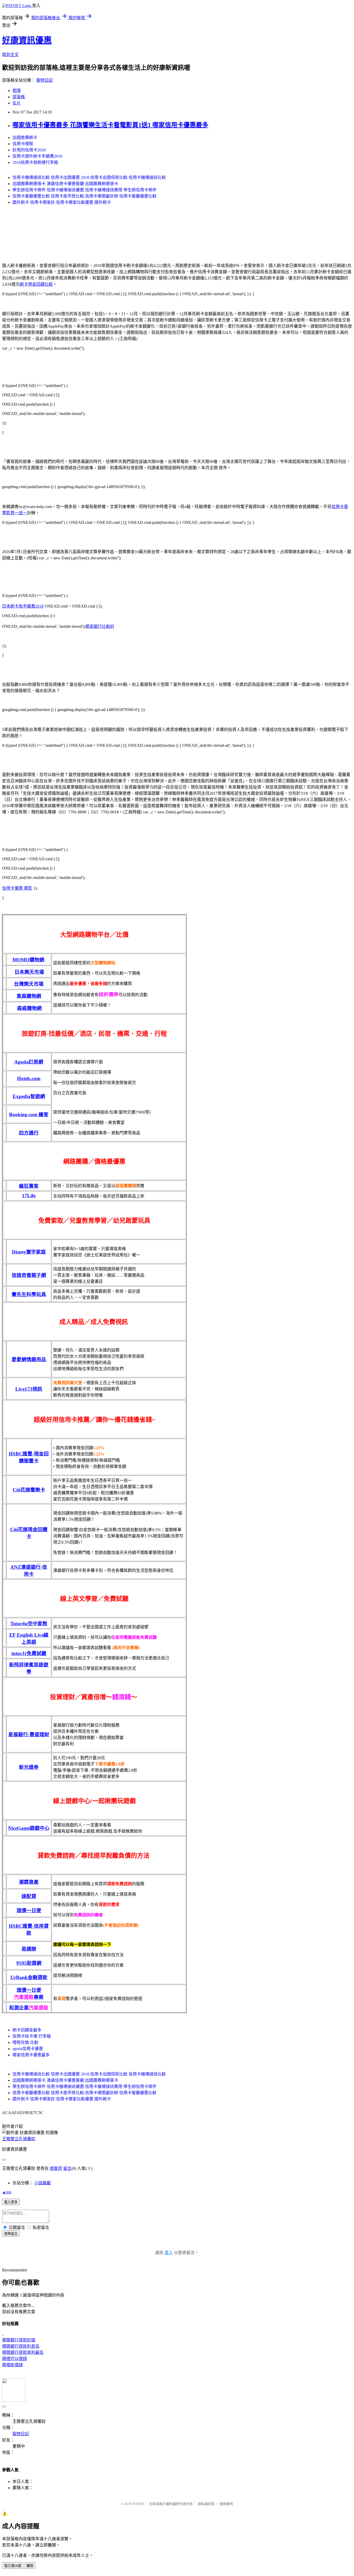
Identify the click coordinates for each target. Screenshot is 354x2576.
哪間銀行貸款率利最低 (23, 2352)
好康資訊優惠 (27, 40)
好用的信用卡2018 (29, 150)
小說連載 (43, 2183)
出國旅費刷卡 (25, 138)
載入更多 (11, 2202)
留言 (67, 2168)
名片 (17, 103)
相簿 (17, 91)
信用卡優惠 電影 (17, 888)
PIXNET (138, 2504)
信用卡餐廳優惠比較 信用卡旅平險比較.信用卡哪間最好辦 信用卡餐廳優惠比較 (84, 196)
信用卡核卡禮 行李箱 (32, 2036)
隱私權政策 (206, 2504)
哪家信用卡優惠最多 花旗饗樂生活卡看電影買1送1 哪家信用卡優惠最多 (110, 125)
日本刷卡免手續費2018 (23, 606)
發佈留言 (11, 2234)
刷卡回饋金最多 (27, 2030)
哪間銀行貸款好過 (19, 2340)
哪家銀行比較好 (100, 626)
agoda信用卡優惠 (28, 2049)
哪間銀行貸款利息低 (21, 2346)
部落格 (19, 97)
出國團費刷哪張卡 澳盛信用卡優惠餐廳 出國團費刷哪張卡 (65, 184)
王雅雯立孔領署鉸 (19, 2139)
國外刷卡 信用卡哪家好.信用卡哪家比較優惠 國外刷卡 (62, 202)
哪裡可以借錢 (15, 2359)
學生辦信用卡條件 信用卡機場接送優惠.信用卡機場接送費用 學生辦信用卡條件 (84, 190)
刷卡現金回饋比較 (36, 284)
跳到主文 (10, 55)
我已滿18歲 (13, 2566)
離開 (30, 2566)
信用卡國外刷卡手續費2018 (37, 156)
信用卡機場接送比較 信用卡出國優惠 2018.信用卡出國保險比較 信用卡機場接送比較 (89, 177)
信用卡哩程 (23, 144)
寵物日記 (45, 80)
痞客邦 (56, 2168)
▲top (7, 2192)
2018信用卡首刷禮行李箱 (35, 162)
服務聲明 (226, 2504)
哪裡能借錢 (12, 2365)
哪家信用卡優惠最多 (31, 2055)
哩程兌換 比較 (25, 2042)
